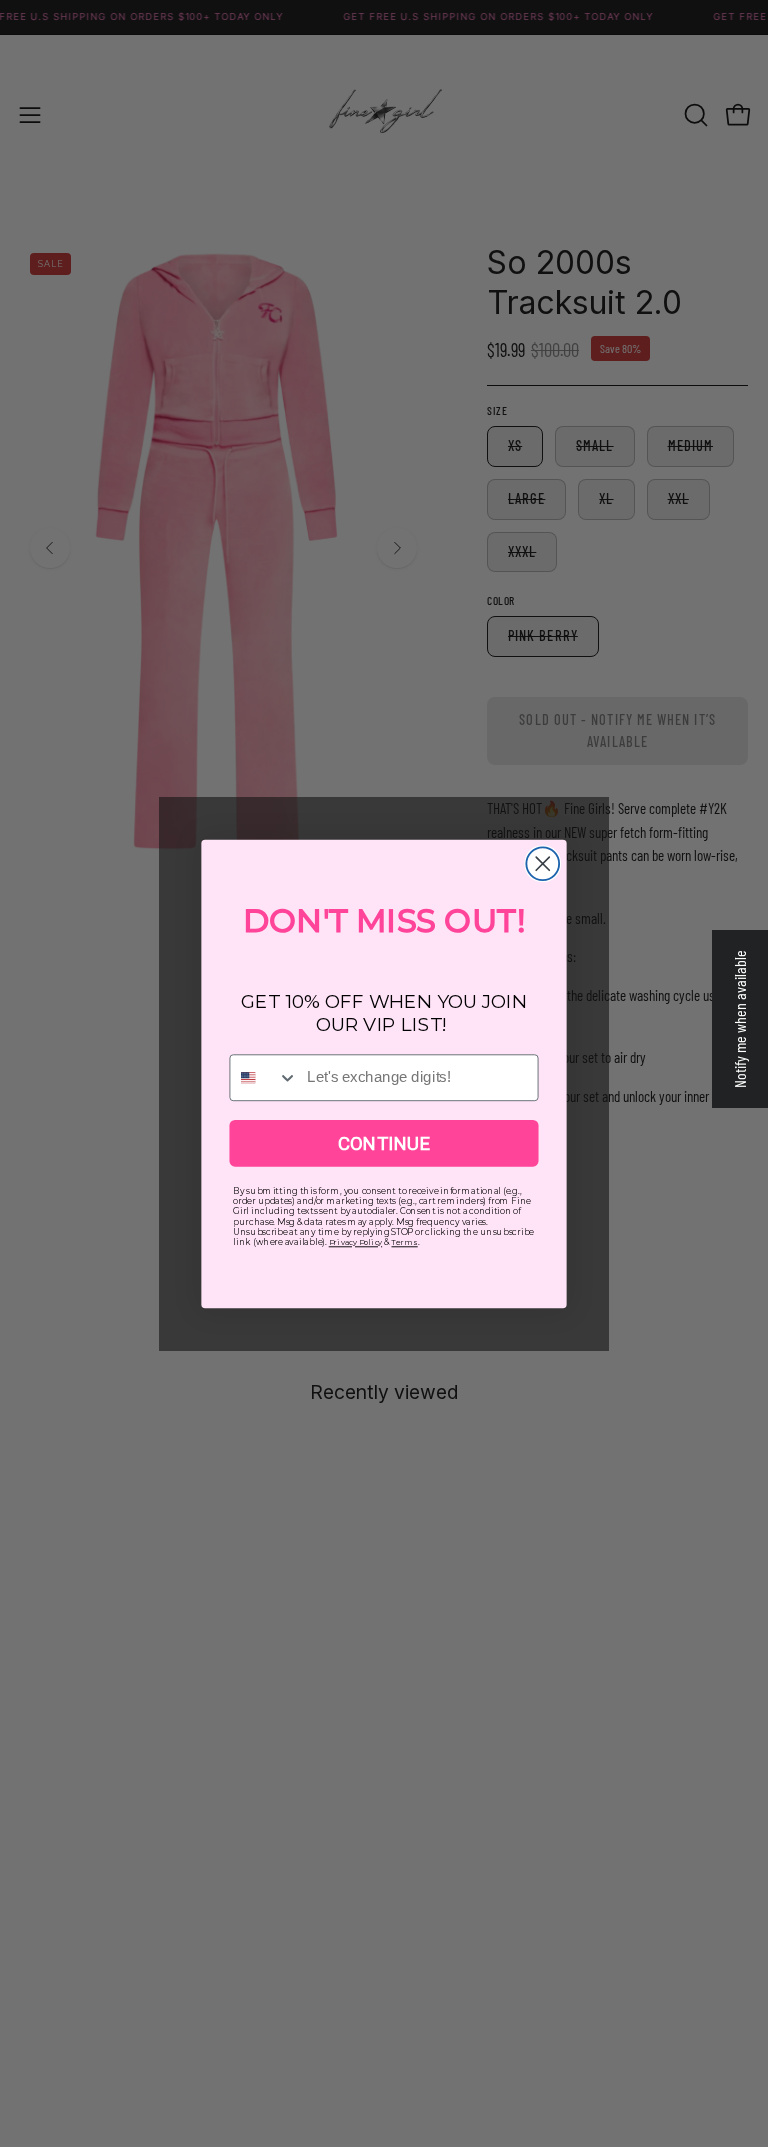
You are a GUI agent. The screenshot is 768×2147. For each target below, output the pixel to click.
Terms (404, 1241)
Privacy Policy (355, 1241)
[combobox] (263, 1077)
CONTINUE (384, 1143)
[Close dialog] (542, 863)
